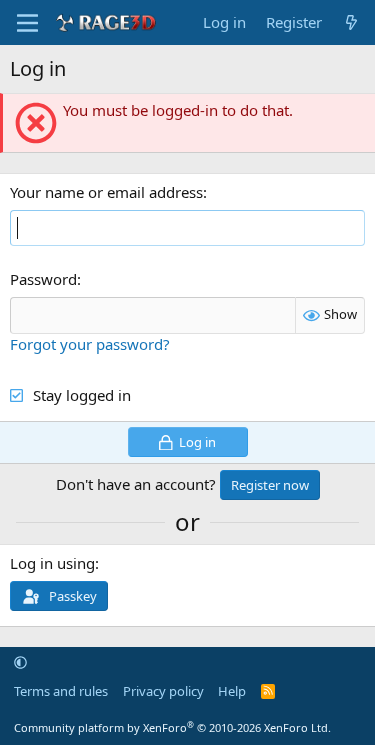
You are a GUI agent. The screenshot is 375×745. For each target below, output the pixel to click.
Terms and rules (61, 691)
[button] (20, 662)
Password (43, 279)
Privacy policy (163, 691)
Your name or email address (106, 192)
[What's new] (351, 22)
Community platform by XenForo (172, 727)
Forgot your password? (90, 344)
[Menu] (27, 23)
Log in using (52, 563)
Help (232, 691)
